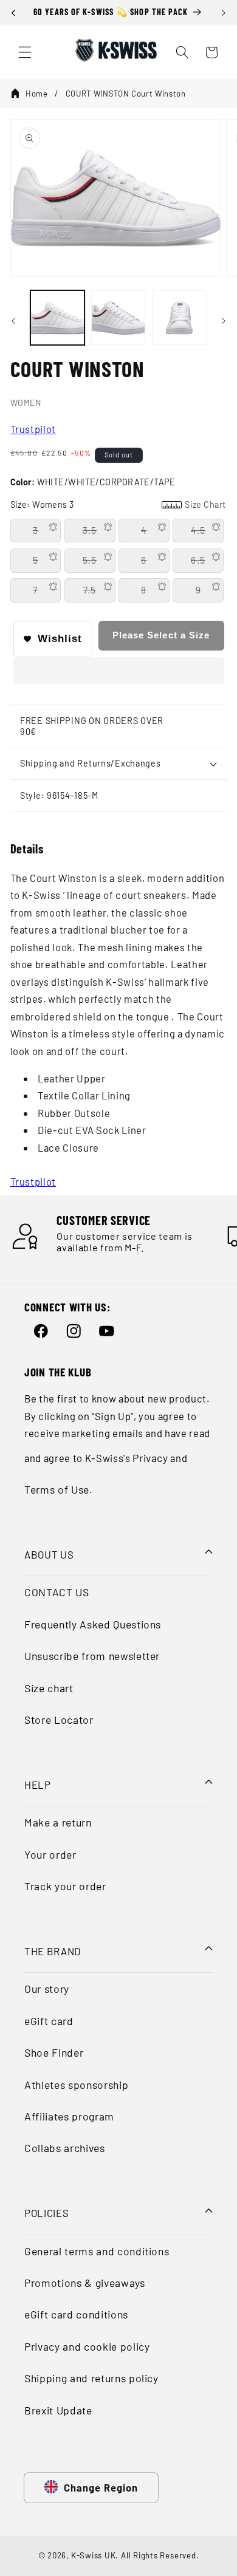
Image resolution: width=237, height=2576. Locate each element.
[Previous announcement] (13, 13)
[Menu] (25, 52)
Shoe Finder (54, 2052)
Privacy (150, 1458)
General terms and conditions (97, 2251)
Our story (47, 1989)
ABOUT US (49, 1554)
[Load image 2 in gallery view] (118, 317)
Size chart (49, 1688)
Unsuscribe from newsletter (92, 1656)
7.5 (90, 590)
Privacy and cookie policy (87, 2346)
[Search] (182, 52)
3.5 (90, 530)
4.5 (198, 530)
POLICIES (46, 2213)
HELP (38, 1785)
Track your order (65, 1886)
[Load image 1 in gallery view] (57, 317)
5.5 (90, 560)
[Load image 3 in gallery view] (179, 317)
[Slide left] (13, 321)
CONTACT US (57, 1592)
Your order (50, 1854)
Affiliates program (69, 2116)
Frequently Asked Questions (93, 1624)
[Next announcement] (224, 13)
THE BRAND (53, 1951)
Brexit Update (58, 2410)
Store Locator (59, 1720)
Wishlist (60, 638)
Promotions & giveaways (85, 2283)
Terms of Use (57, 1489)
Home (37, 94)
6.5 (198, 560)
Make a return (58, 1822)
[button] (119, 673)
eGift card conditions (76, 2314)
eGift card (49, 2021)
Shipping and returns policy (91, 2378)
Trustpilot (33, 429)
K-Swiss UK (94, 2555)
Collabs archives (65, 2148)
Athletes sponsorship (76, 2085)
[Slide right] (224, 321)
